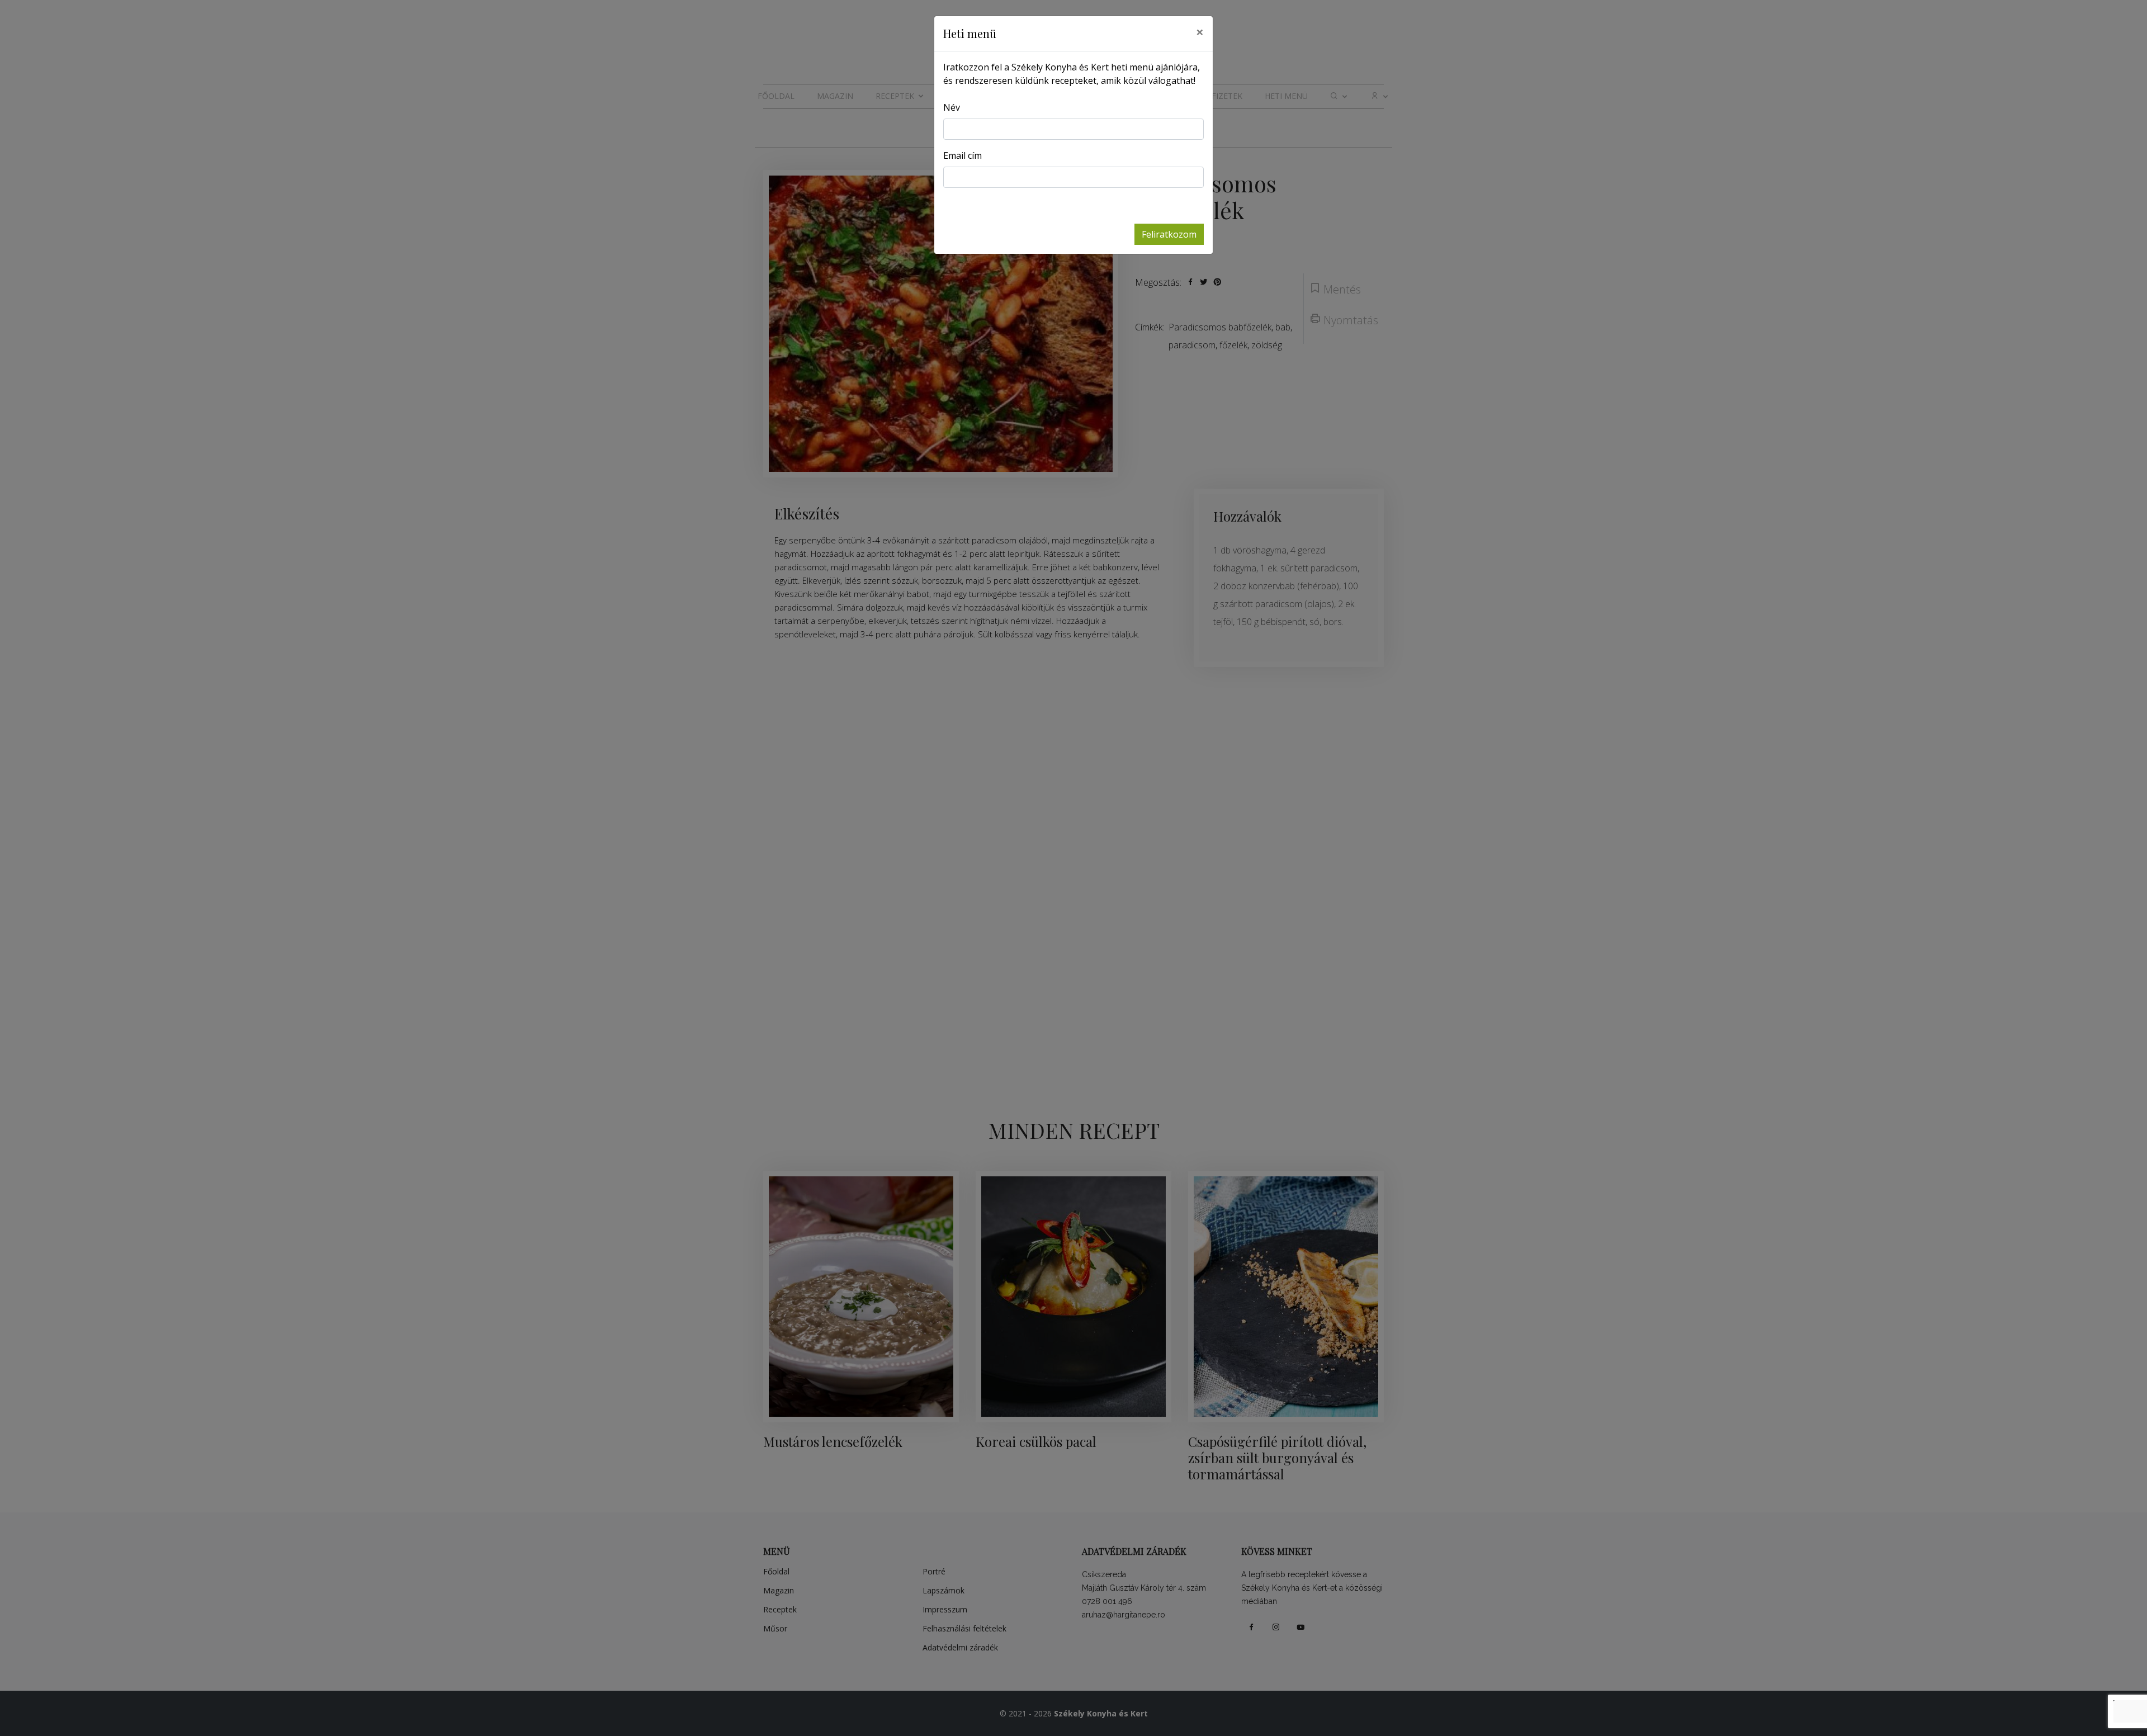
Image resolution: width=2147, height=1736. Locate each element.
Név (952, 107)
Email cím (963, 155)
